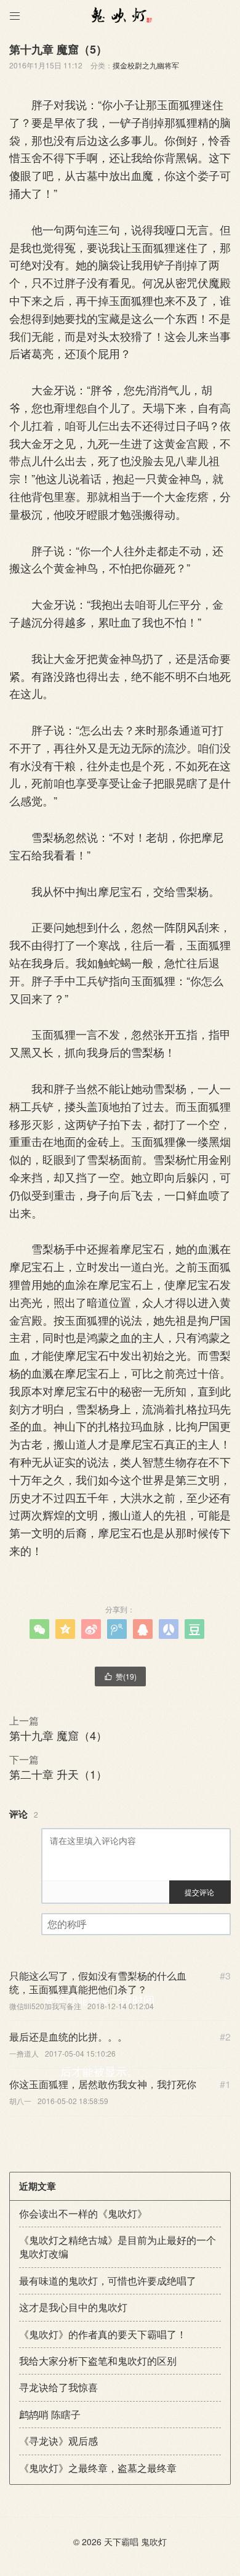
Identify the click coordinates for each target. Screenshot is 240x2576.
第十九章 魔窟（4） (58, 1735)
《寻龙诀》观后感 (58, 2441)
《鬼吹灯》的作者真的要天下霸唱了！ (103, 2334)
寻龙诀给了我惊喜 (58, 2387)
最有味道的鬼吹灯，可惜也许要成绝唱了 (108, 2281)
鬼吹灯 (154, 2541)
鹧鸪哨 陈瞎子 (50, 2414)
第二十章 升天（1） (58, 1774)
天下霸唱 (121, 2541)
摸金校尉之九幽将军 (146, 65)
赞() (120, 1676)
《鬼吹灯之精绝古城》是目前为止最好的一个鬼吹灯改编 (118, 2247)
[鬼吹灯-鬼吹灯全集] (120, 15)
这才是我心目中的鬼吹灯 (73, 2307)
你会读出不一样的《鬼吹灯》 (83, 2213)
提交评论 (199, 1892)
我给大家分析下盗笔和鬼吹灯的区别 (98, 2361)
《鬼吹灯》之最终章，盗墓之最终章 (98, 2468)
